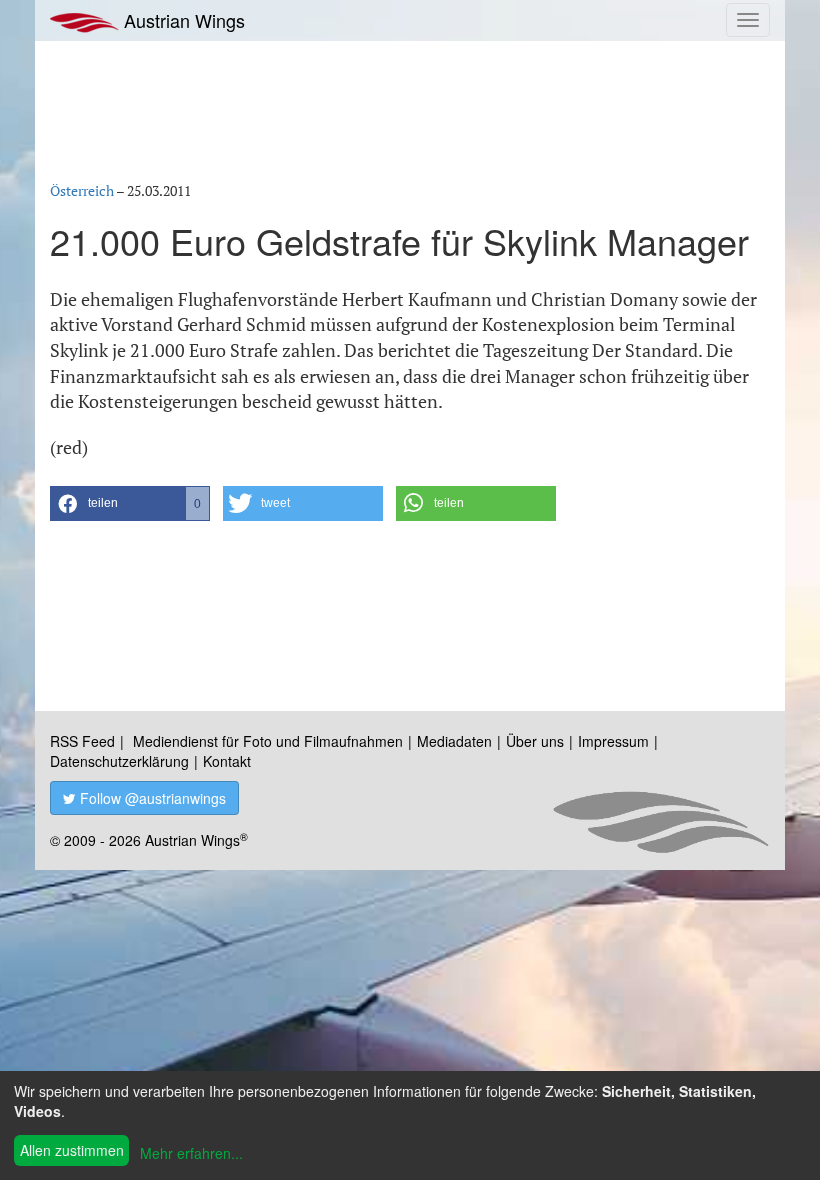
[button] (130, 503)
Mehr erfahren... (191, 1153)
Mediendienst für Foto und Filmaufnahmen (268, 741)
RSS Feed (82, 741)
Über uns (535, 741)
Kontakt (227, 761)
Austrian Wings (182, 20)
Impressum (613, 741)
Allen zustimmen (72, 1150)
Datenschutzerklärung (119, 761)
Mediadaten (454, 741)
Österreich (82, 190)
